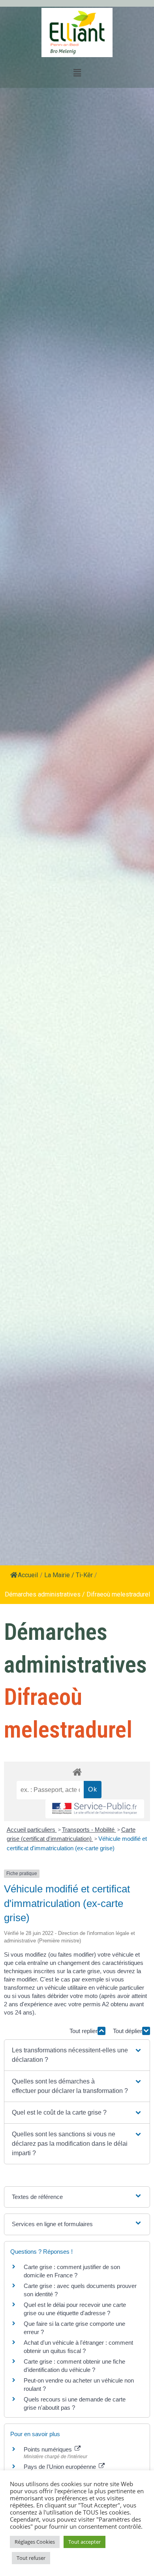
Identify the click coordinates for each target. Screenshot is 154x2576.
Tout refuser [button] (31, 2558)
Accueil (28, 1575)
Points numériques (49, 2449)
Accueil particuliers (32, 1830)
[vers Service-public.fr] (95, 1809)
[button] (77, 2055)
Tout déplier (128, 2031)
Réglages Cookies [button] (35, 2542)
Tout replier (84, 2031)
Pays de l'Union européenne (61, 2467)
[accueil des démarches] (77, 1772)
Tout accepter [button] (85, 2542)
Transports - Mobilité (89, 1830)
